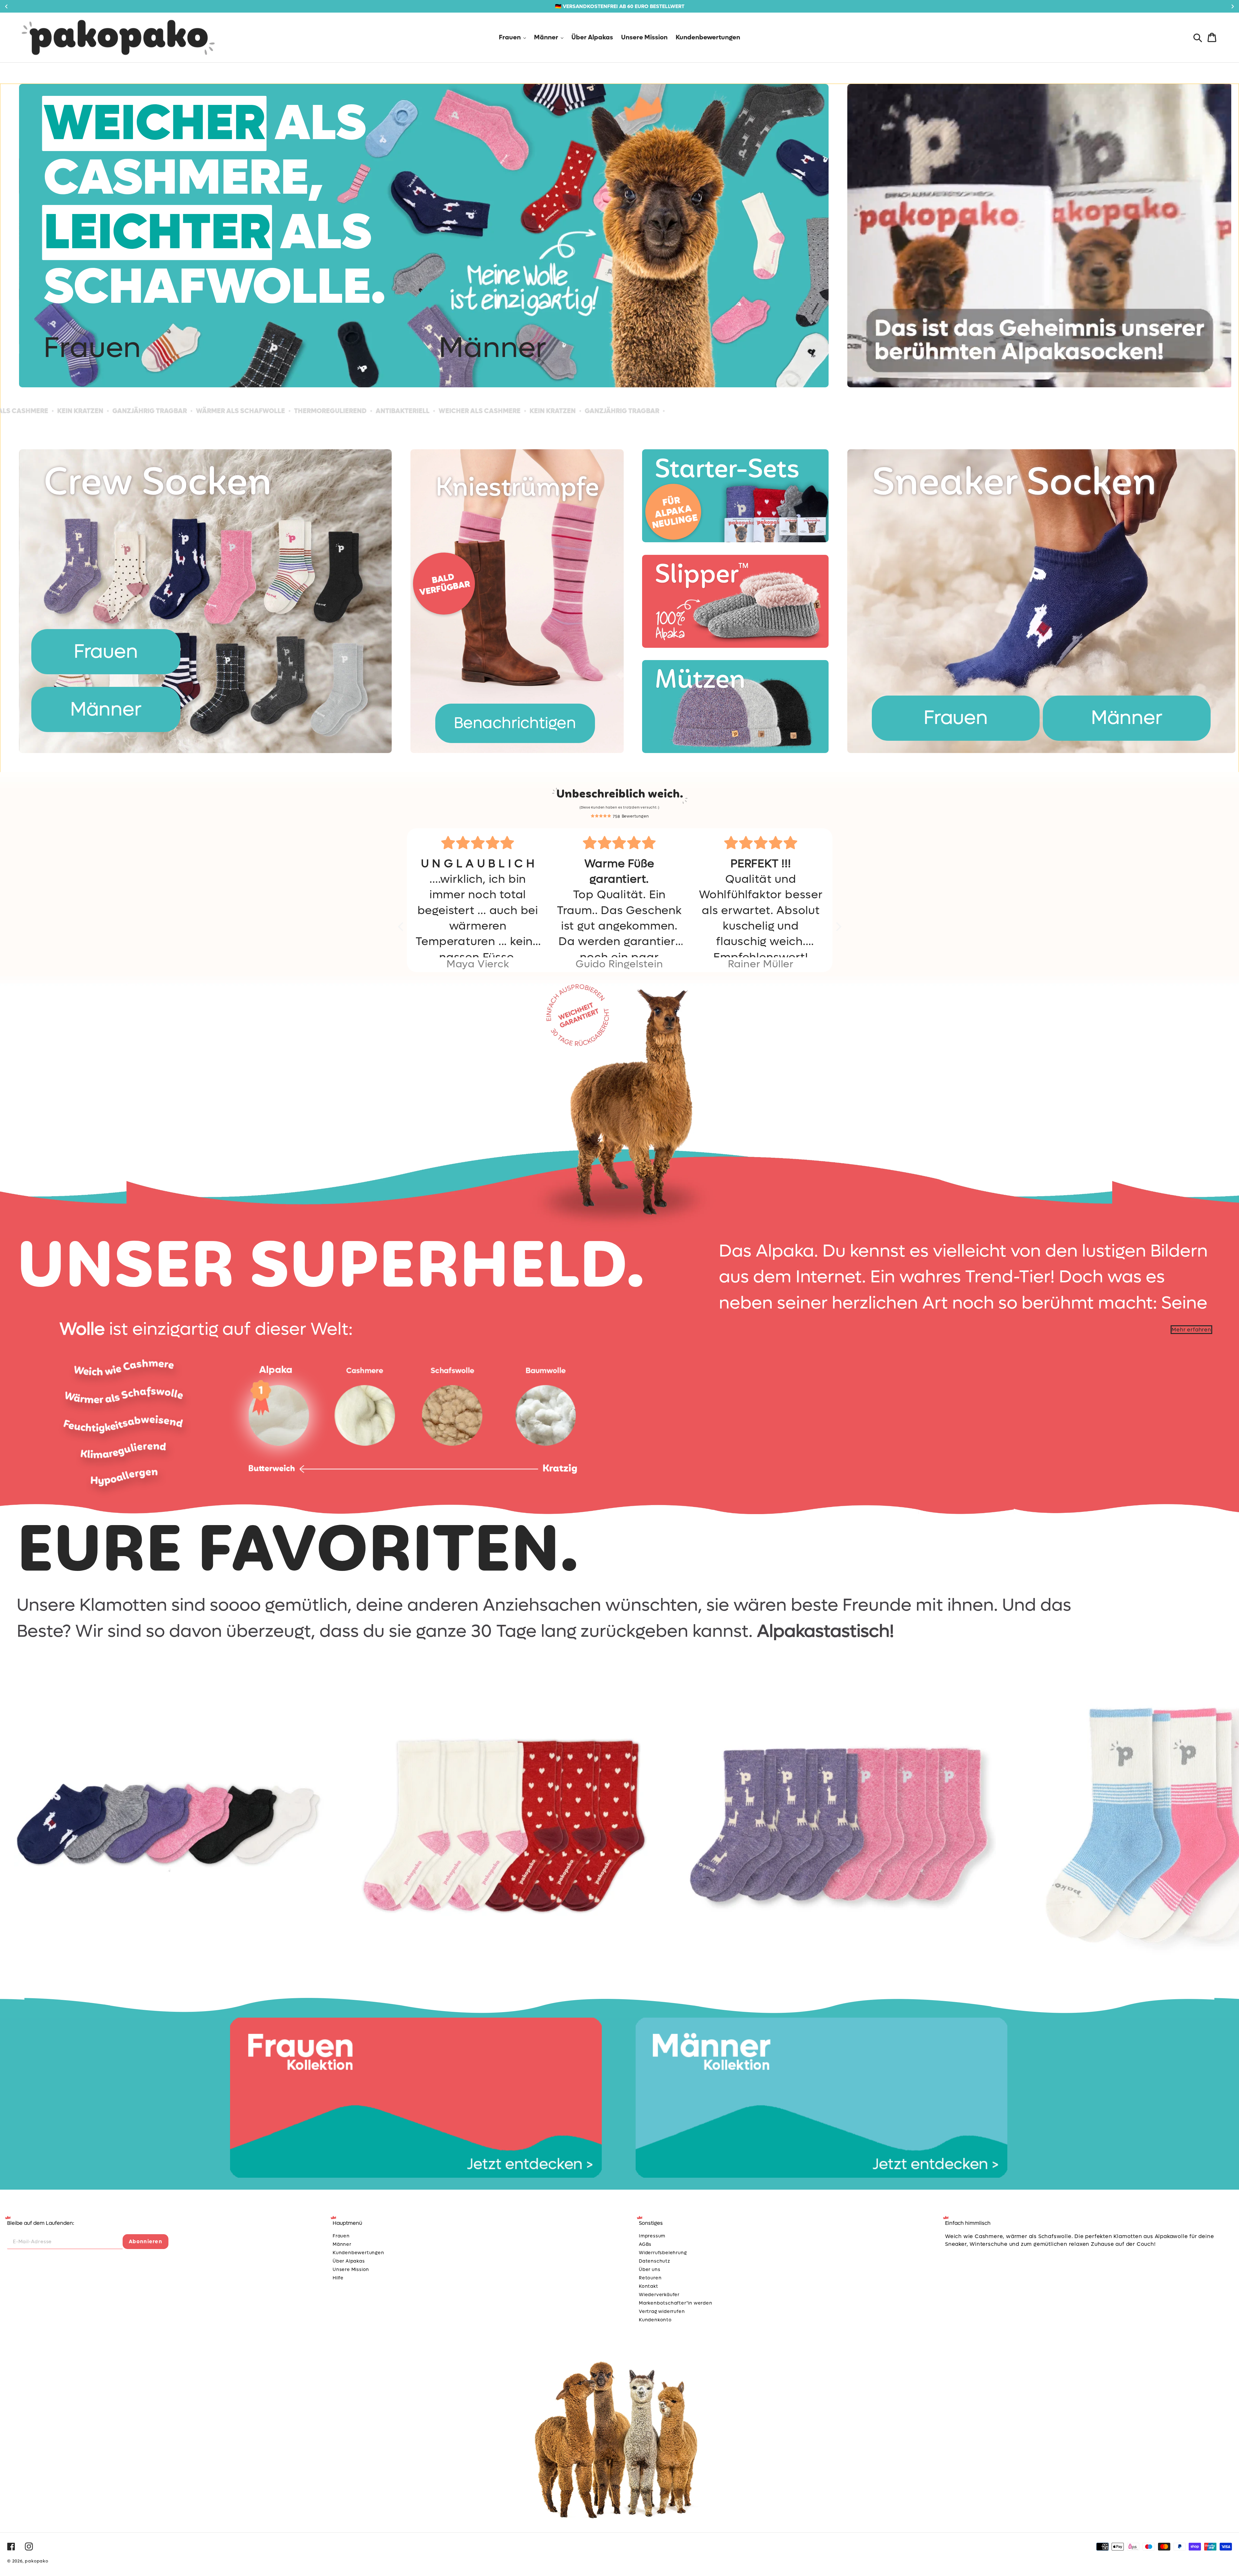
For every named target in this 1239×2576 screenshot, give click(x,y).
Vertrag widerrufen (662, 2311)
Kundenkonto (655, 2320)
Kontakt (649, 2286)
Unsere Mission (351, 2270)
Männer (493, 348)
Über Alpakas (349, 2261)
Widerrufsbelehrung (663, 2253)
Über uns (650, 2270)
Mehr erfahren (1191, 1330)
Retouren (650, 2278)
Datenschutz (655, 2261)
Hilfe (338, 2278)
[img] (478, 843)
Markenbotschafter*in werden (676, 2303)
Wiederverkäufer (659, 2295)
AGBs (645, 2244)
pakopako (36, 2561)
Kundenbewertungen (358, 2253)
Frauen (92, 348)
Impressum (652, 2236)
